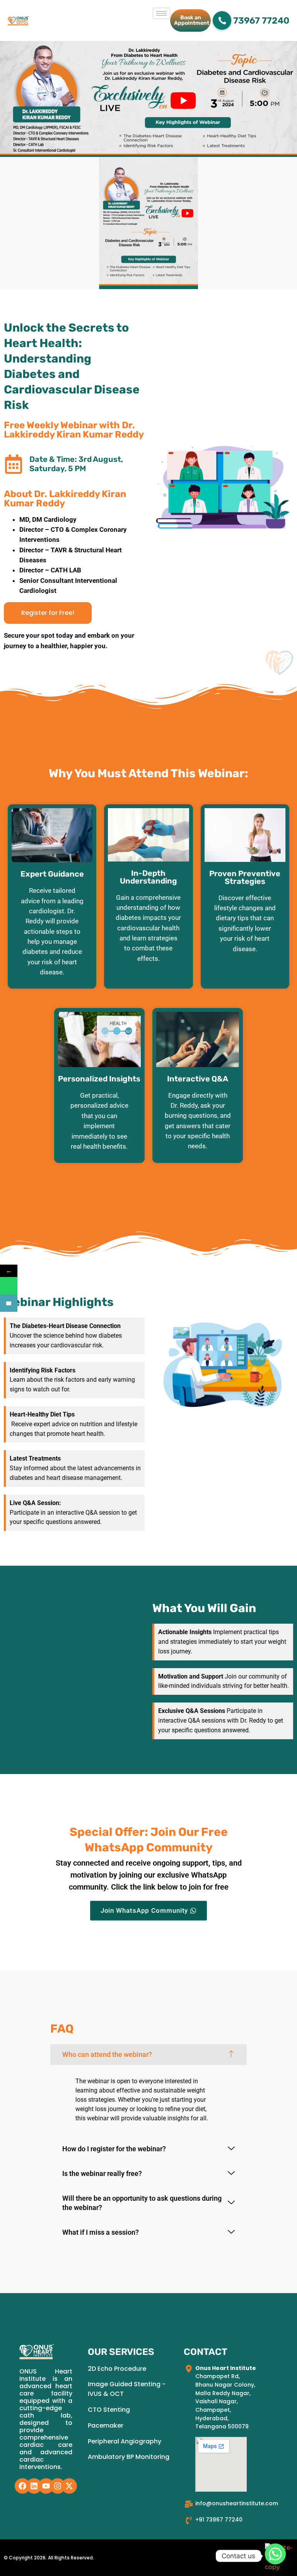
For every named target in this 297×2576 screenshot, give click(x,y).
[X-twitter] (69, 2486)
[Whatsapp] (275, 2556)
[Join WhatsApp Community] (9, 1286)
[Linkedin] (34, 2486)
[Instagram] (58, 2486)
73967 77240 (261, 20)
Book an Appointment (192, 20)
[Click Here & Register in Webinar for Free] (9, 1303)
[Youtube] (46, 2486)
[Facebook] (22, 2486)
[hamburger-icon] (161, 13)
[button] (148, 2055)
